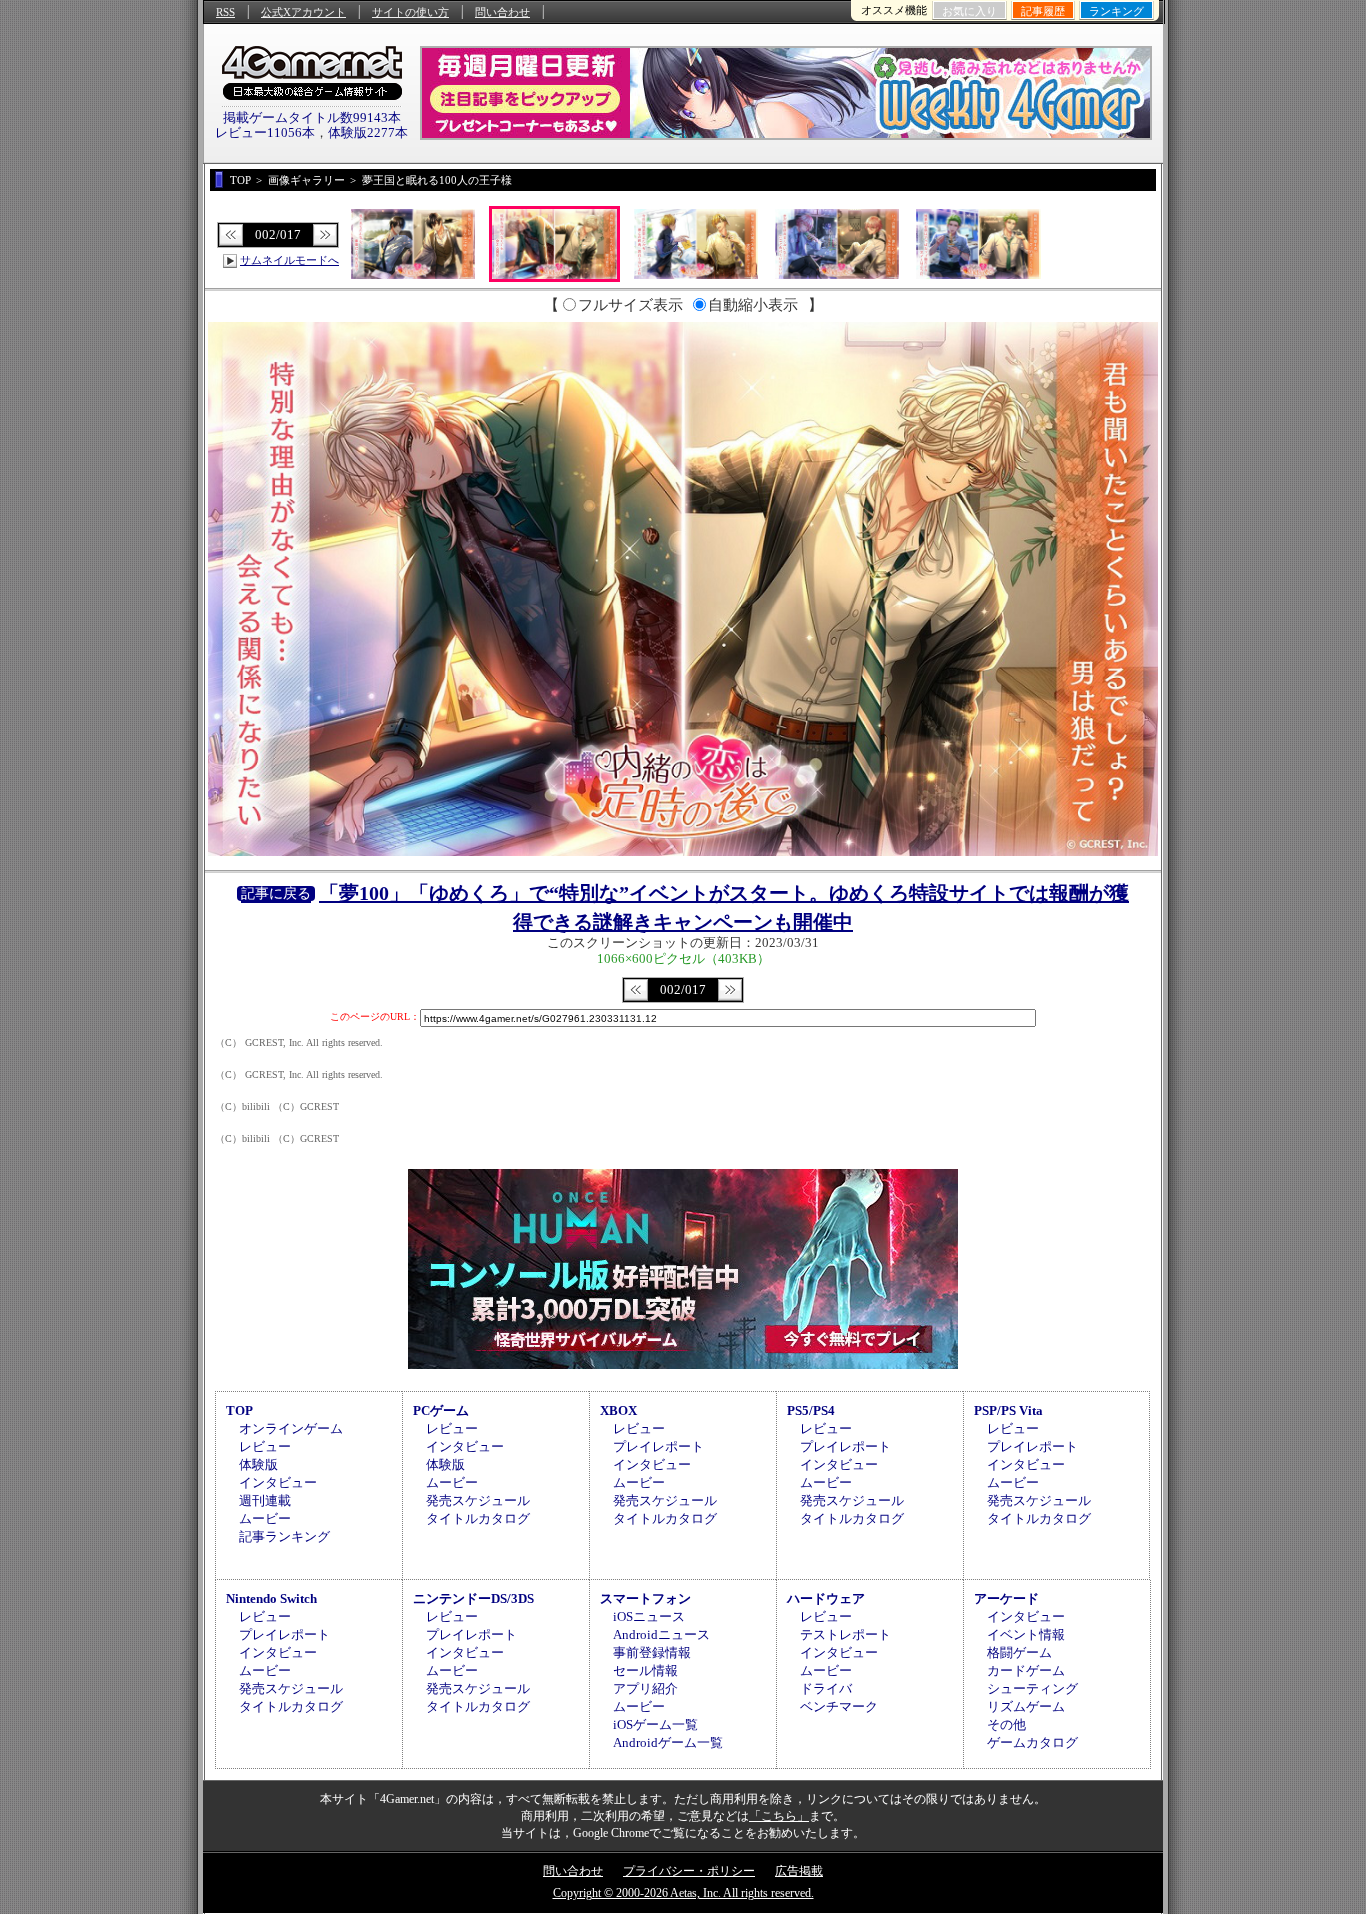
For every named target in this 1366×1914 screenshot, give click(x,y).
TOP (239, 1410)
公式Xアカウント (303, 12)
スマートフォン (645, 1598)
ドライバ (826, 1688)
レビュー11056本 (265, 132)
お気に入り (969, 11)
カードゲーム (1026, 1670)
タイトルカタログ (478, 1518)
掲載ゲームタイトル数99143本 (312, 117)
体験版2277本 (368, 132)
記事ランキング (284, 1536)
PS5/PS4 (811, 1410)
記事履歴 (1043, 11)
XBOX (618, 1410)
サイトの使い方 (410, 12)
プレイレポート (658, 1446)
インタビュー (278, 1482)
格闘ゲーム (1019, 1652)
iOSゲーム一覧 (655, 1724)
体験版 (258, 1464)
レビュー (265, 1446)
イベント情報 (1026, 1634)
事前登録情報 (652, 1652)
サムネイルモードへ (289, 260)
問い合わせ (502, 12)
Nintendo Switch (271, 1598)
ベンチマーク (839, 1706)
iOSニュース (649, 1616)
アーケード (1006, 1598)
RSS (225, 12)
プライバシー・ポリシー (689, 1871)
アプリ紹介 (645, 1688)
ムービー (265, 1518)
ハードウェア (826, 1598)
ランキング (1116, 11)
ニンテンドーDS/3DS (473, 1598)
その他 (1006, 1724)
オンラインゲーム (291, 1428)
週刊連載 (265, 1500)
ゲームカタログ (1032, 1742)
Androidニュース (661, 1634)
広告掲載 (799, 1871)
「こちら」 (779, 1816)
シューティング (1032, 1688)
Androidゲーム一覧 (668, 1742)
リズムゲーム (1026, 1706)
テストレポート (845, 1634)
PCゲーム (441, 1410)
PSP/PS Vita (1008, 1410)
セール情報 (645, 1670)
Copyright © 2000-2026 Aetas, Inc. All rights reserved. (683, 1893)
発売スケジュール (478, 1500)
